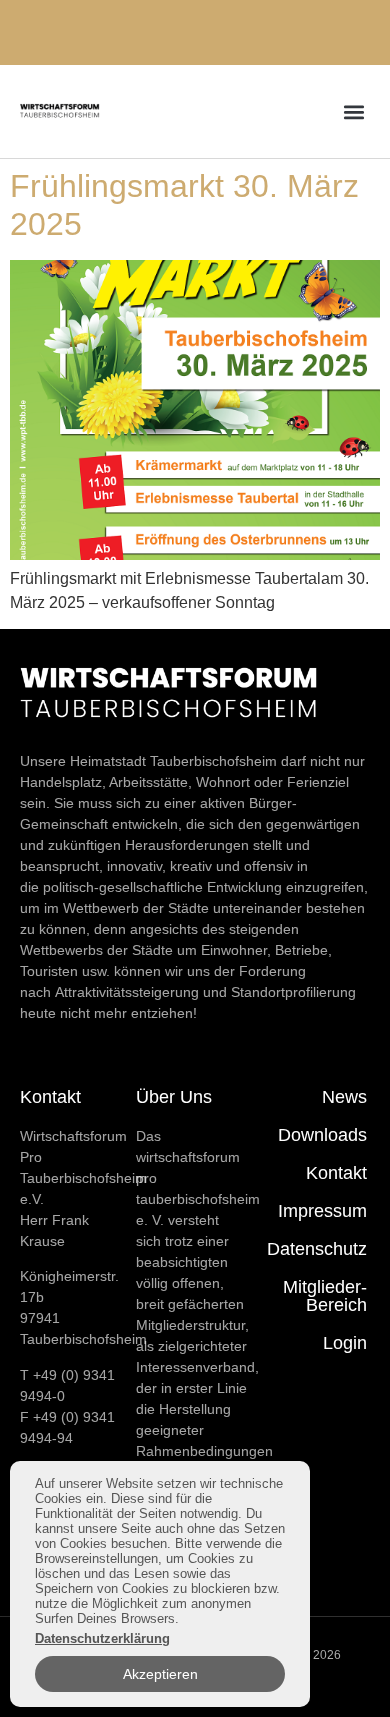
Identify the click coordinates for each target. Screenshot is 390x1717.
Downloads (322, 1135)
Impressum (322, 1211)
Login (345, 1343)
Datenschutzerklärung (102, 1638)
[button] (353, 111)
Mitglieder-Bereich (325, 1296)
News (344, 1097)
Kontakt (336, 1173)
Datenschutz (317, 1249)
